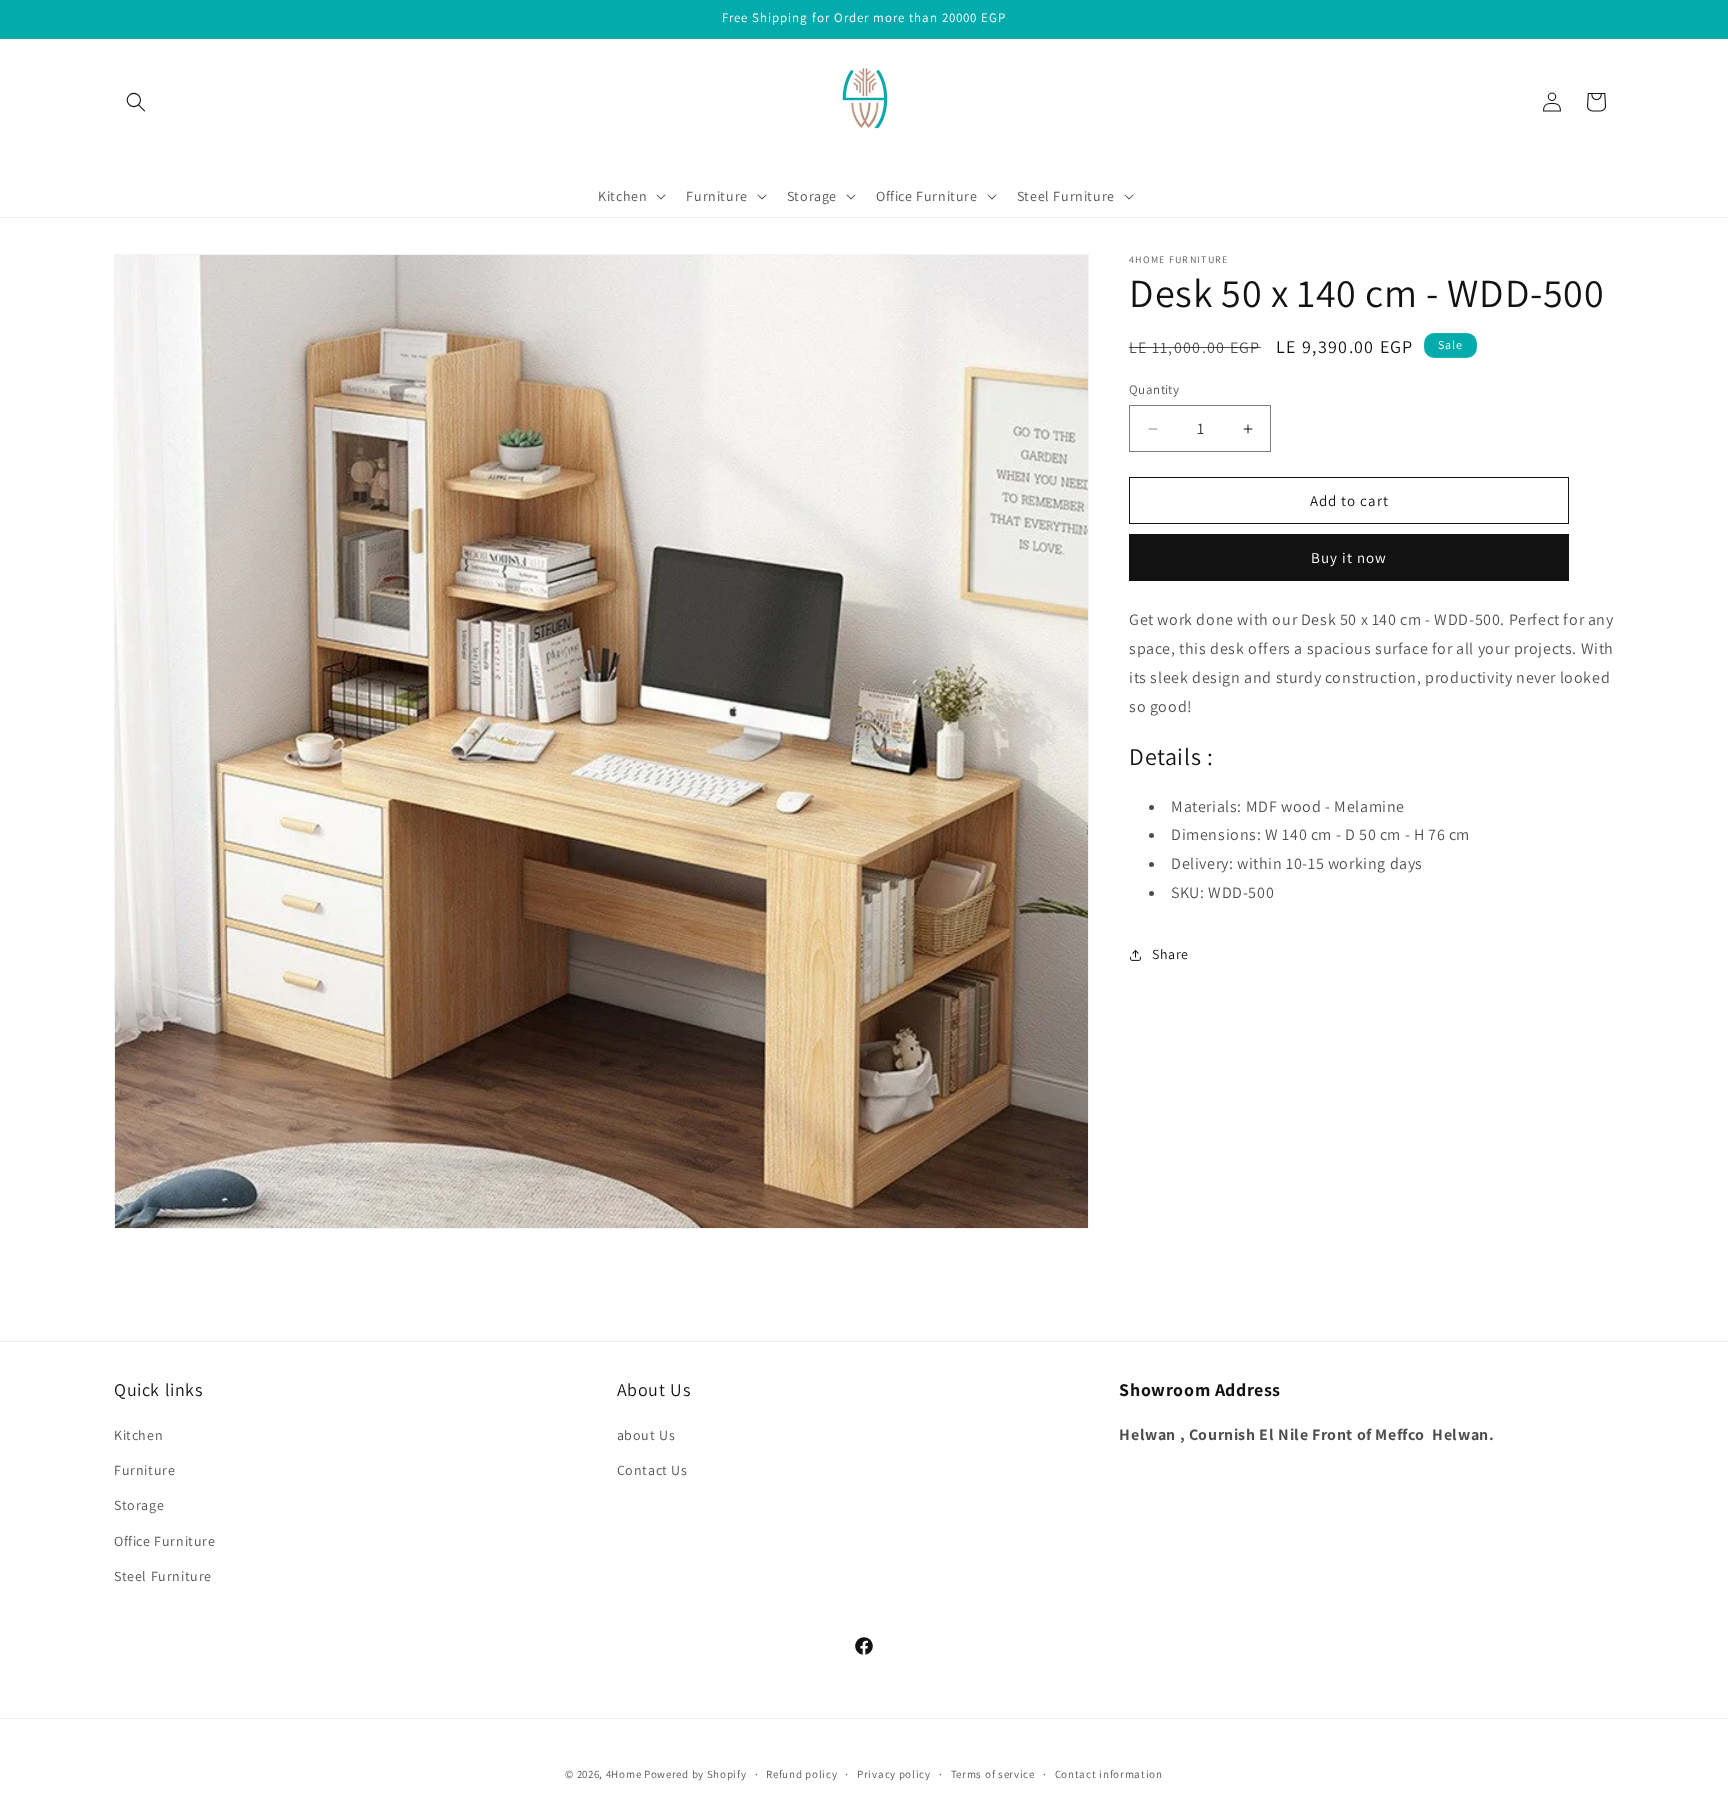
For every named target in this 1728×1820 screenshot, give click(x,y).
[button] (136, 102)
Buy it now (1349, 557)
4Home (624, 1774)
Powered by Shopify (695, 1774)
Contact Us (652, 1470)
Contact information (1109, 1774)
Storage (139, 1505)
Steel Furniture (163, 1576)
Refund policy (801, 1774)
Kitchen (138, 1435)
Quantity (1154, 389)
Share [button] (1170, 954)
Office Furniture (165, 1541)
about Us (646, 1435)
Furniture (144, 1470)
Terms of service (993, 1774)
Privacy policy (894, 1774)
